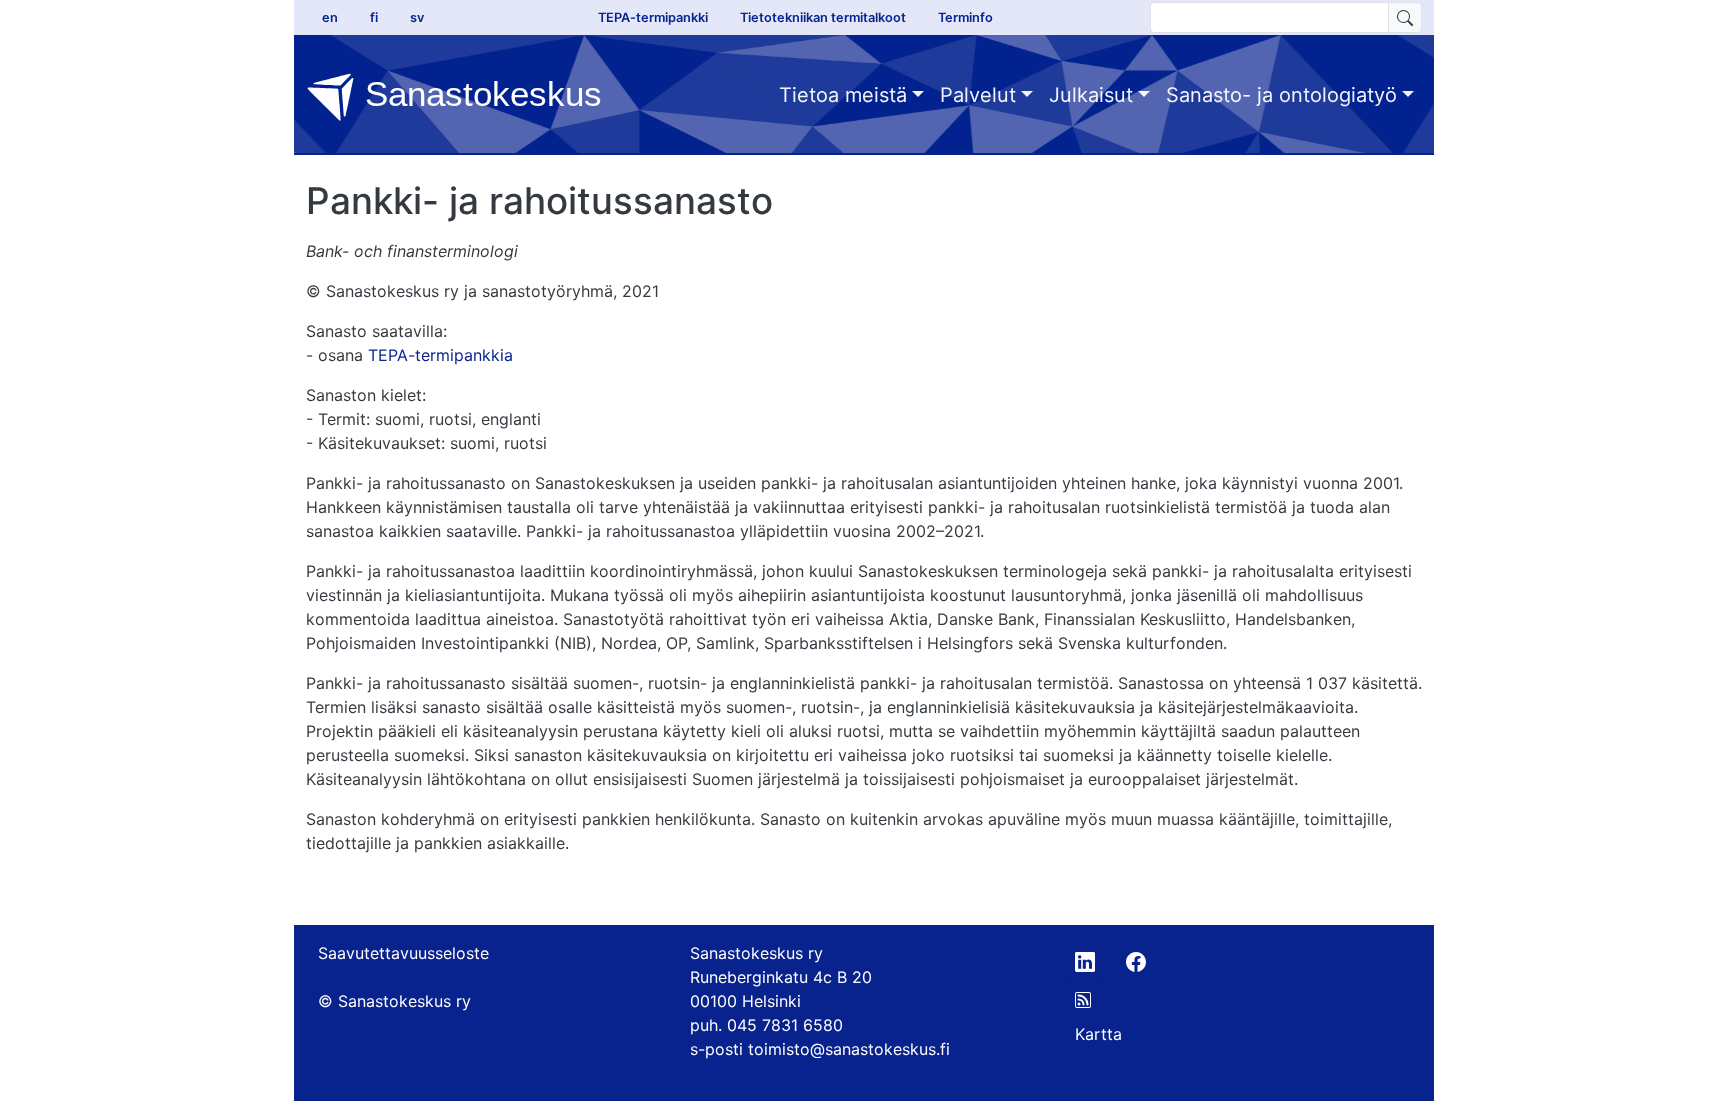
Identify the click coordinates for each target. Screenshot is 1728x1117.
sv (417, 17)
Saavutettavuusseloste (403, 953)
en (330, 17)
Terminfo (965, 17)
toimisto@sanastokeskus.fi (849, 1049)
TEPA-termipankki (653, 17)
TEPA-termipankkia (440, 355)
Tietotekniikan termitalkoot (823, 17)
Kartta (1098, 1034)
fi (374, 17)
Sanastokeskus (478, 93)
